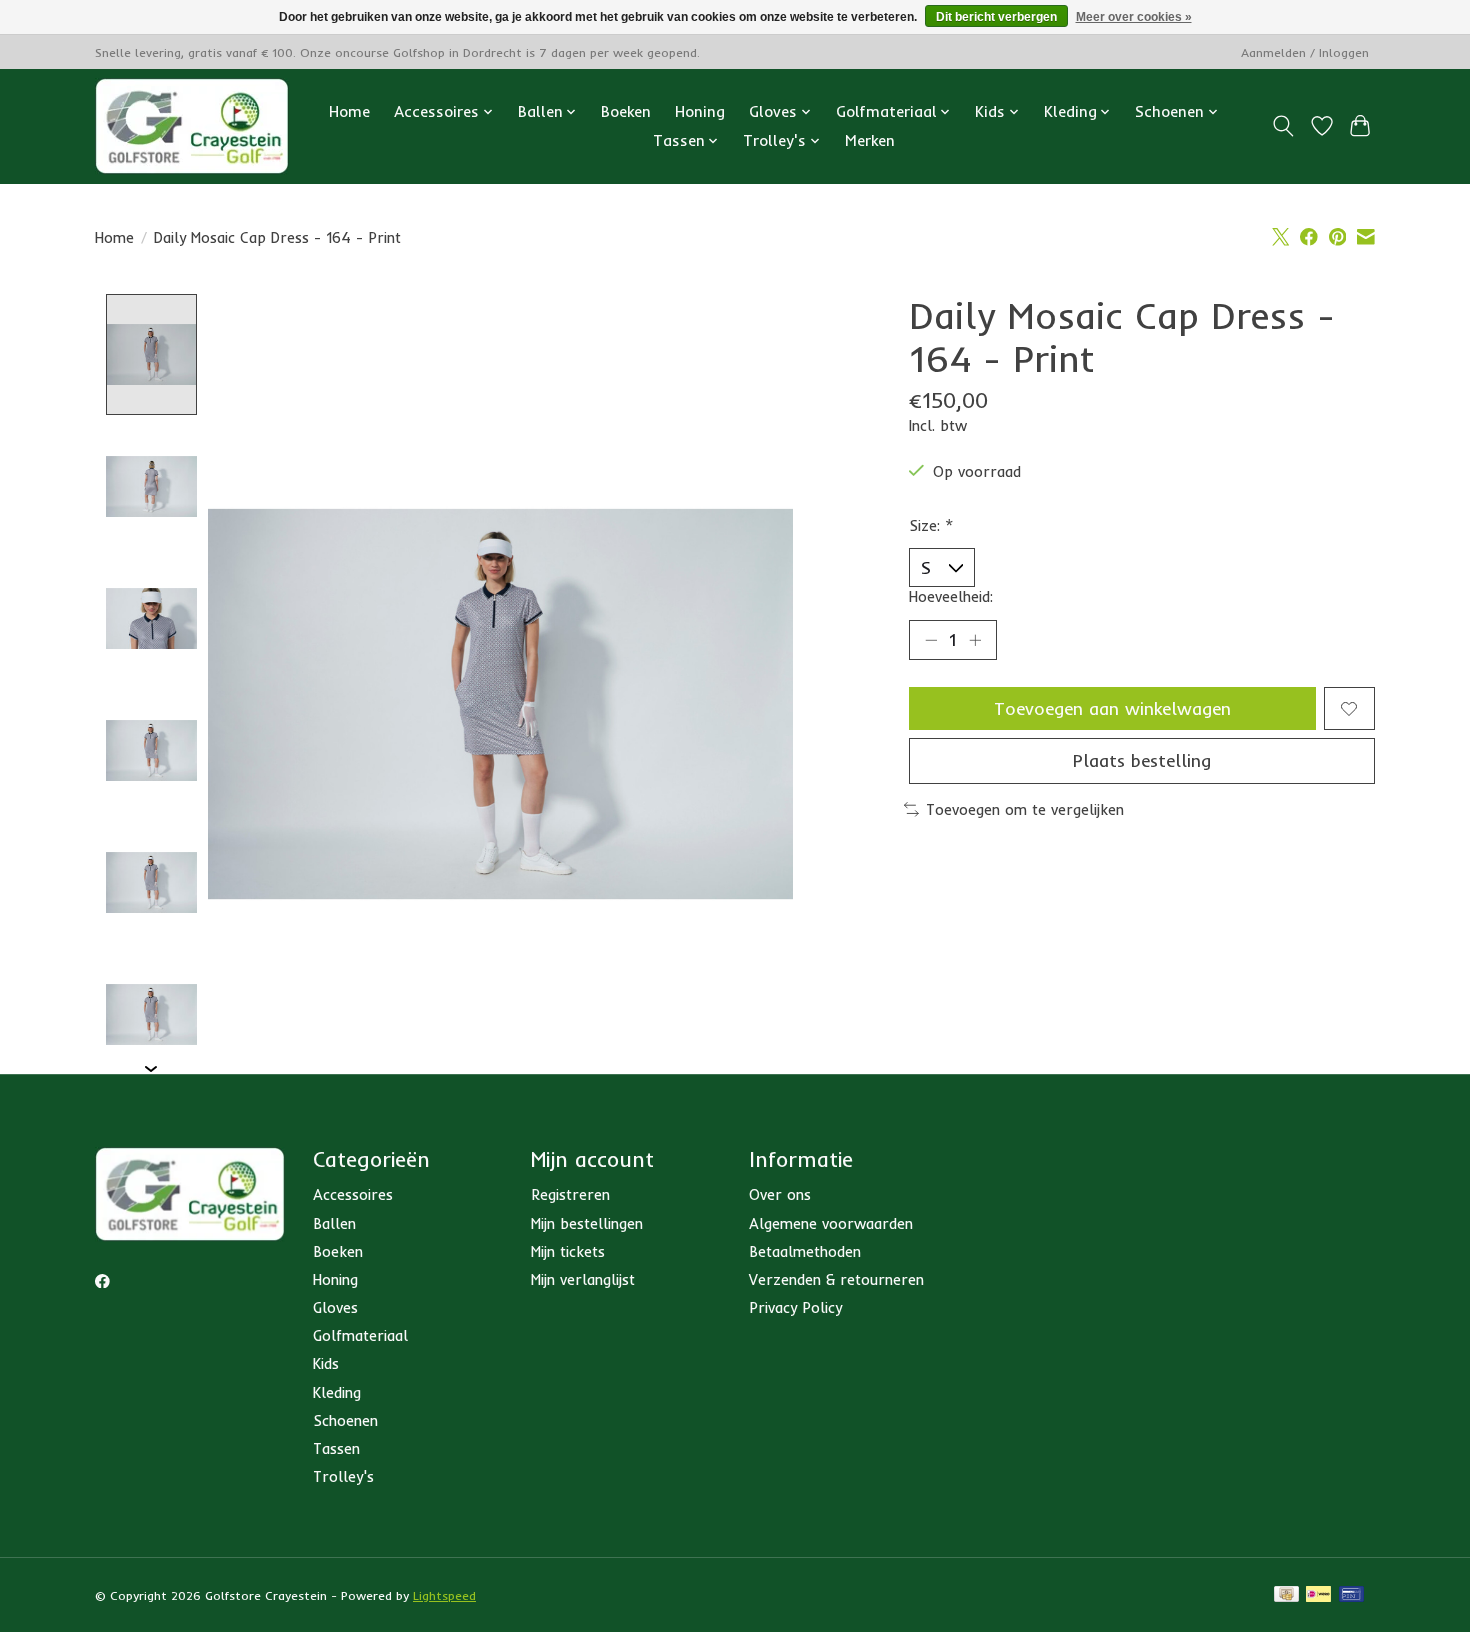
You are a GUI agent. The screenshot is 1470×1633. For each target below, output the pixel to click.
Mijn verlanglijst (583, 1279)
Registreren (570, 1194)
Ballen (334, 1223)
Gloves (335, 1307)
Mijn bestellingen (587, 1223)
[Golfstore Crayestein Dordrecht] (192, 126)
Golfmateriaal (360, 1335)
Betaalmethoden (805, 1251)
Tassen (336, 1448)
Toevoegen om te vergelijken (1025, 809)
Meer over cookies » (1134, 17)
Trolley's (343, 1476)
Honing (700, 111)
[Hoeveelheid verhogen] (975, 640)
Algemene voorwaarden (831, 1223)
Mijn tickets (568, 1251)
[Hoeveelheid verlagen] (931, 640)
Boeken (626, 111)
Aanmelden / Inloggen (1305, 52)
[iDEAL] (1318, 1595)
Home (349, 111)
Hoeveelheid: (951, 596)
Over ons (780, 1194)
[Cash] (1286, 1595)
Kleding (337, 1392)
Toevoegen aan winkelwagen (1112, 708)
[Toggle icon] (1283, 126)
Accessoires (353, 1194)
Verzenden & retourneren (836, 1279)
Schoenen (345, 1420)
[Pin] (1351, 1595)
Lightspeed (444, 1595)
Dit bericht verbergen (996, 17)
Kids (326, 1363)
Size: (931, 525)
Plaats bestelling (1142, 760)
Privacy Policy (795, 1307)
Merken (870, 140)
